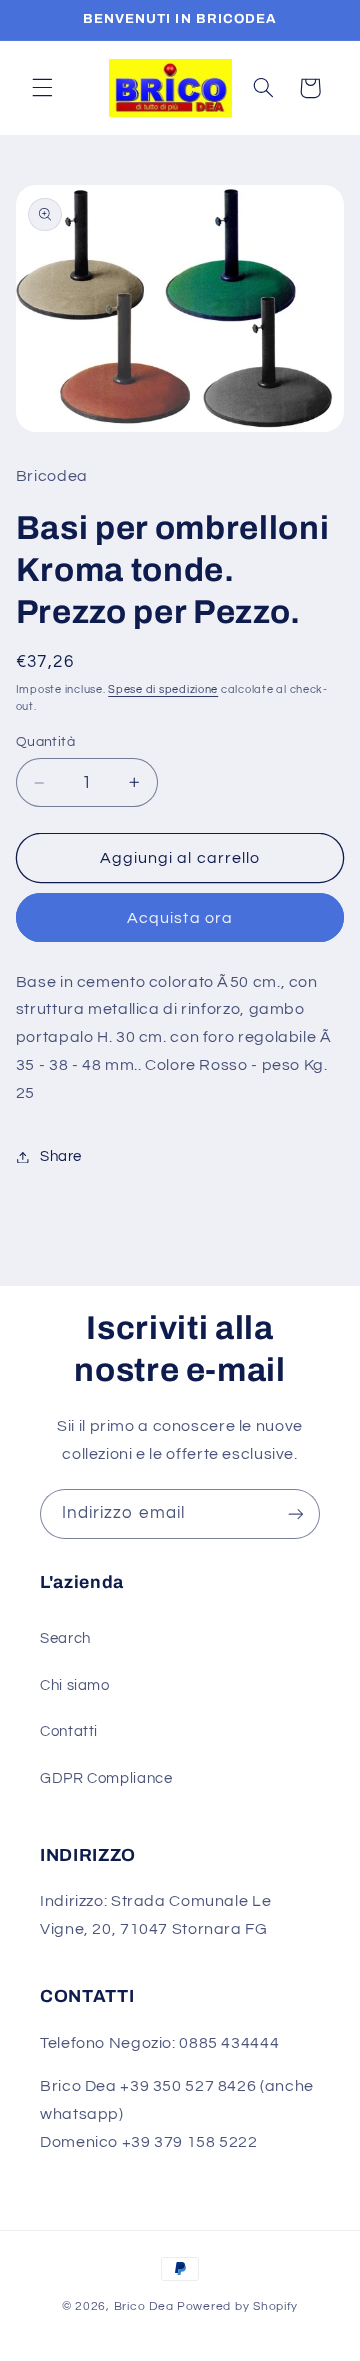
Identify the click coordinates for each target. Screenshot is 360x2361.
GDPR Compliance (106, 1778)
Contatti (69, 1731)
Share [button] (61, 1156)
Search (65, 1638)
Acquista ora (180, 918)
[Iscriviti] (296, 1513)
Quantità (45, 742)
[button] (42, 88)
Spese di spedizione (163, 689)
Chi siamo (75, 1685)
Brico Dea (145, 2306)
